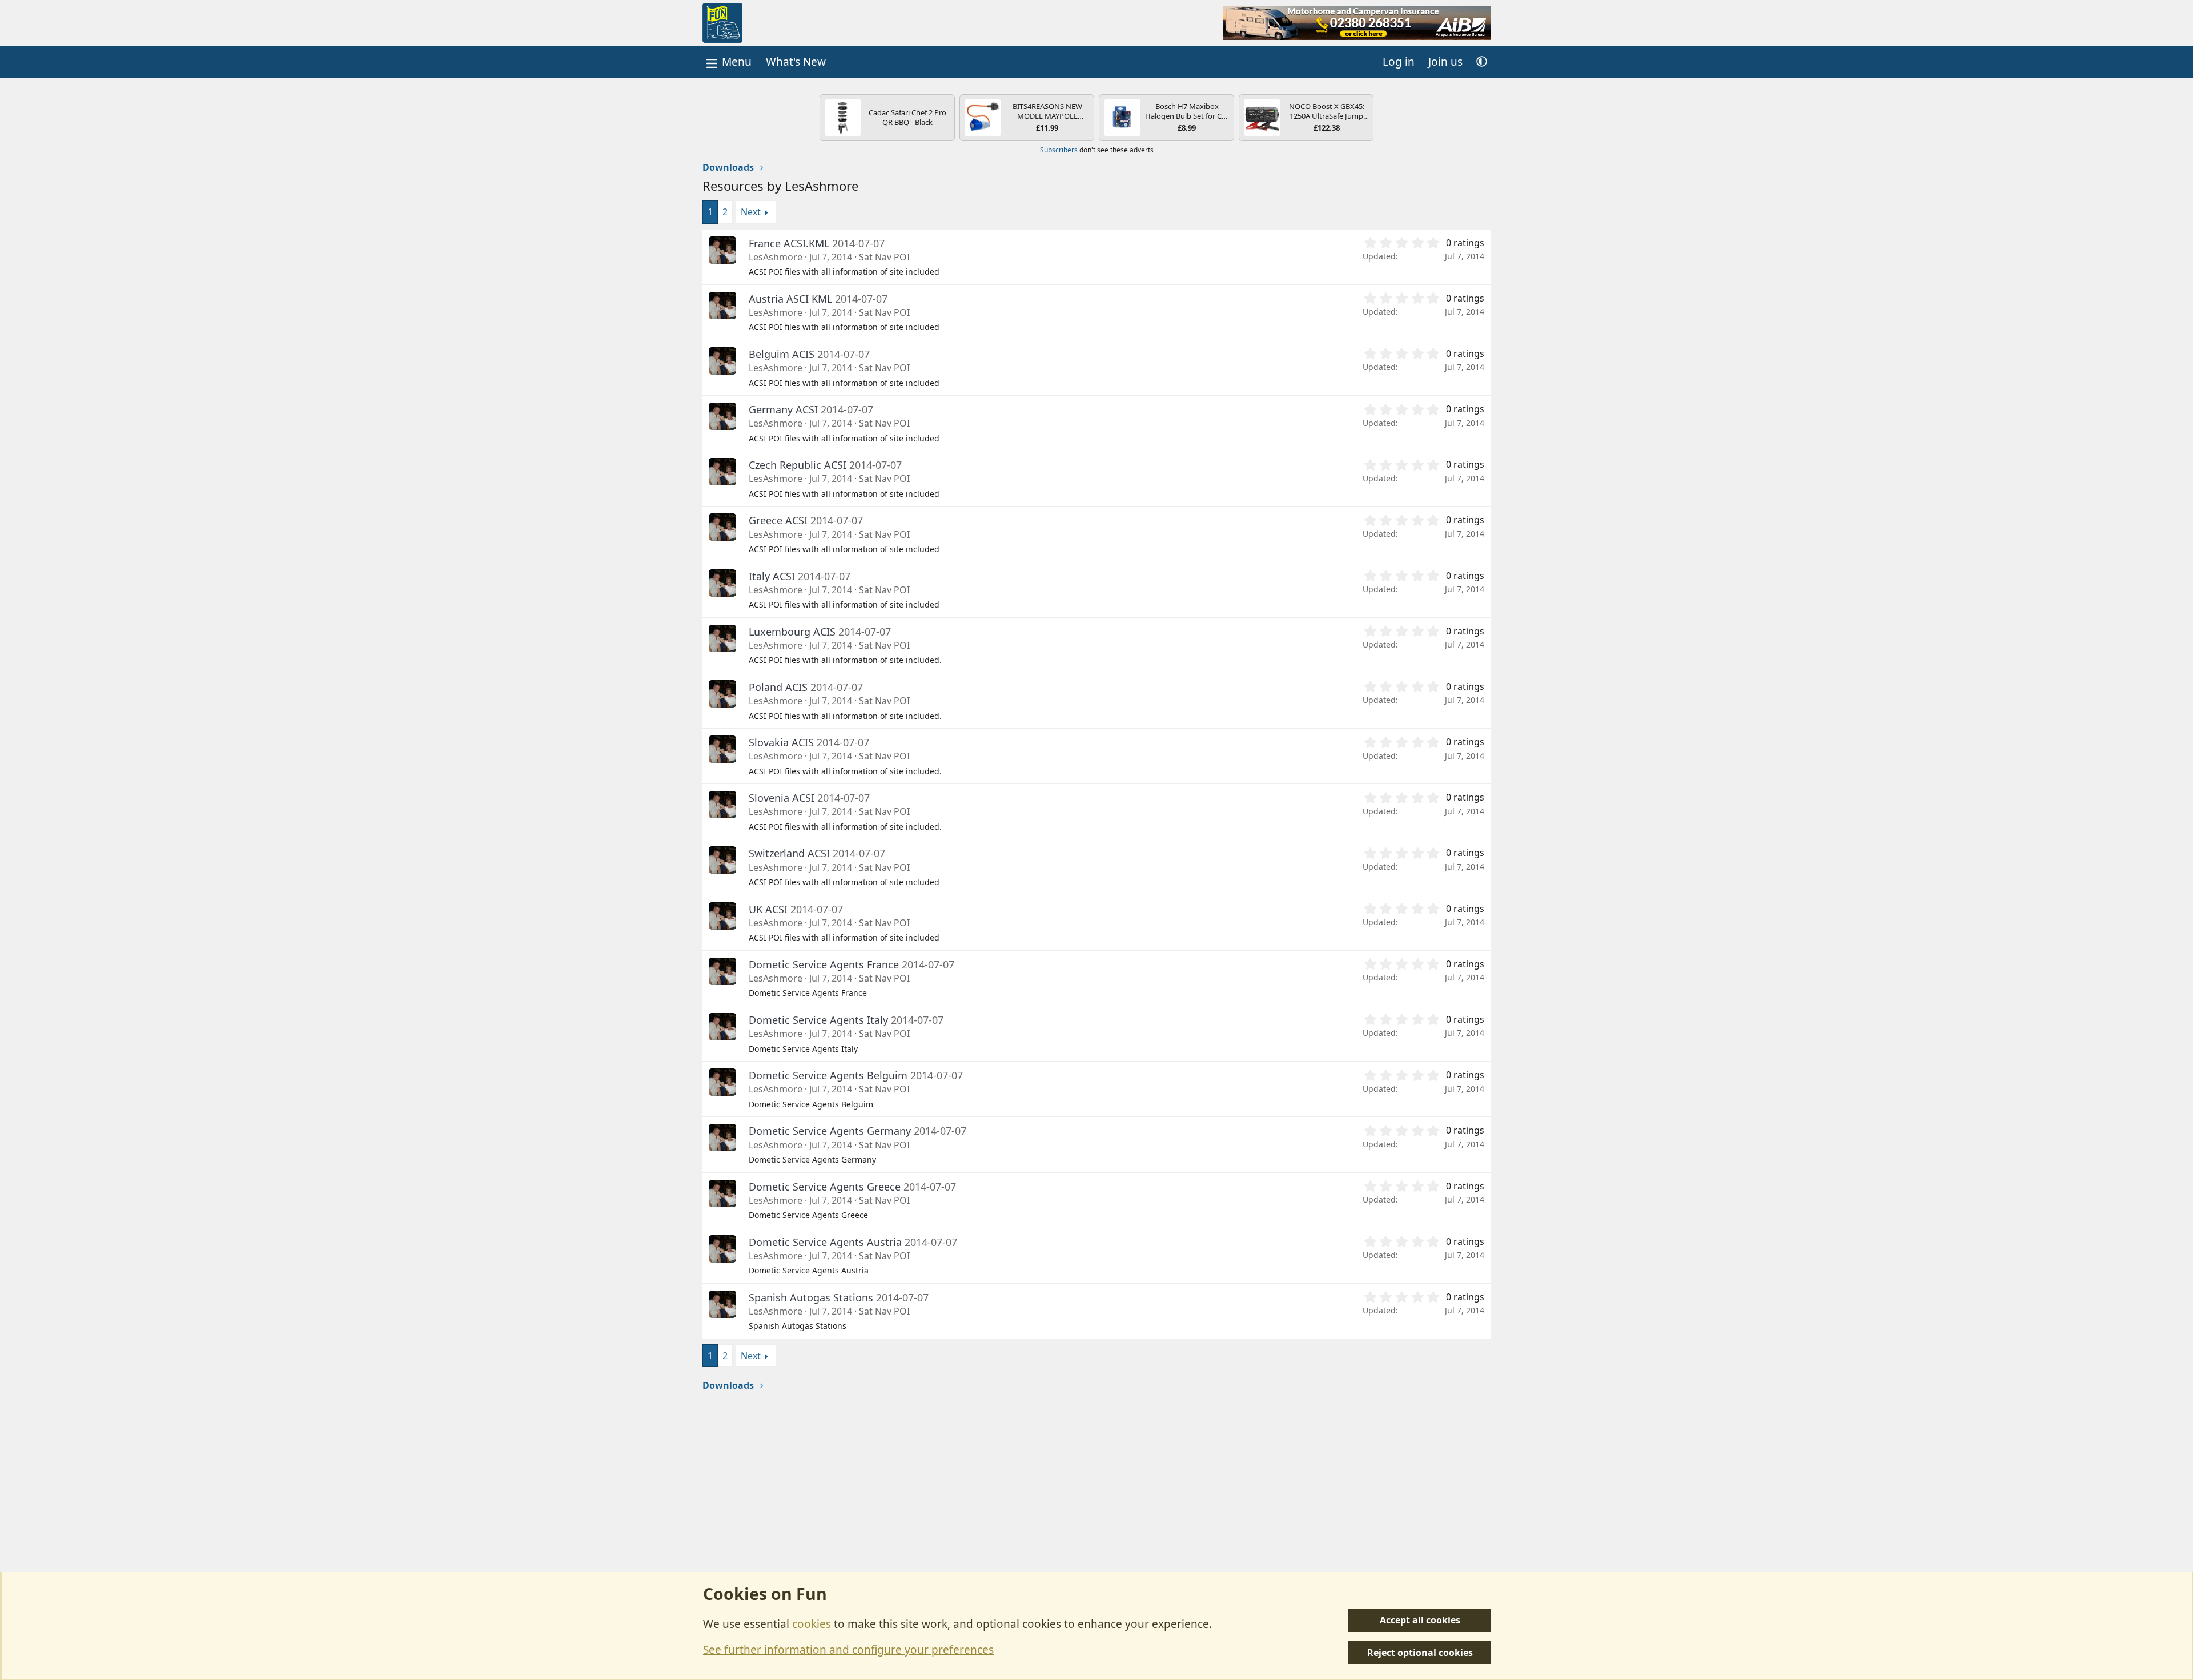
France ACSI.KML (789, 243)
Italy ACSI (772, 576)
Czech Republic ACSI (798, 465)
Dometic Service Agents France (824, 964)
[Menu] (728, 62)
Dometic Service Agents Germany (830, 1131)
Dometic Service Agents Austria (825, 1242)
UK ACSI (768, 909)
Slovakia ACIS (781, 742)
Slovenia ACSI (782, 798)
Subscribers (1059, 150)
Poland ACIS (778, 687)
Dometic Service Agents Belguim (828, 1075)
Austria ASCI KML (790, 299)
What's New (796, 62)
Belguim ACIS (782, 354)
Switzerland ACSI (789, 853)
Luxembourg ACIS (792, 632)
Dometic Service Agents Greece (825, 1187)
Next (751, 212)
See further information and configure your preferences (848, 1650)
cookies (812, 1624)
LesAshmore (776, 257)
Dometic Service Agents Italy (818, 1020)
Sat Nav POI (884, 257)
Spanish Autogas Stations (811, 1297)
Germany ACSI (783, 409)
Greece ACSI (778, 520)
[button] (1482, 62)
